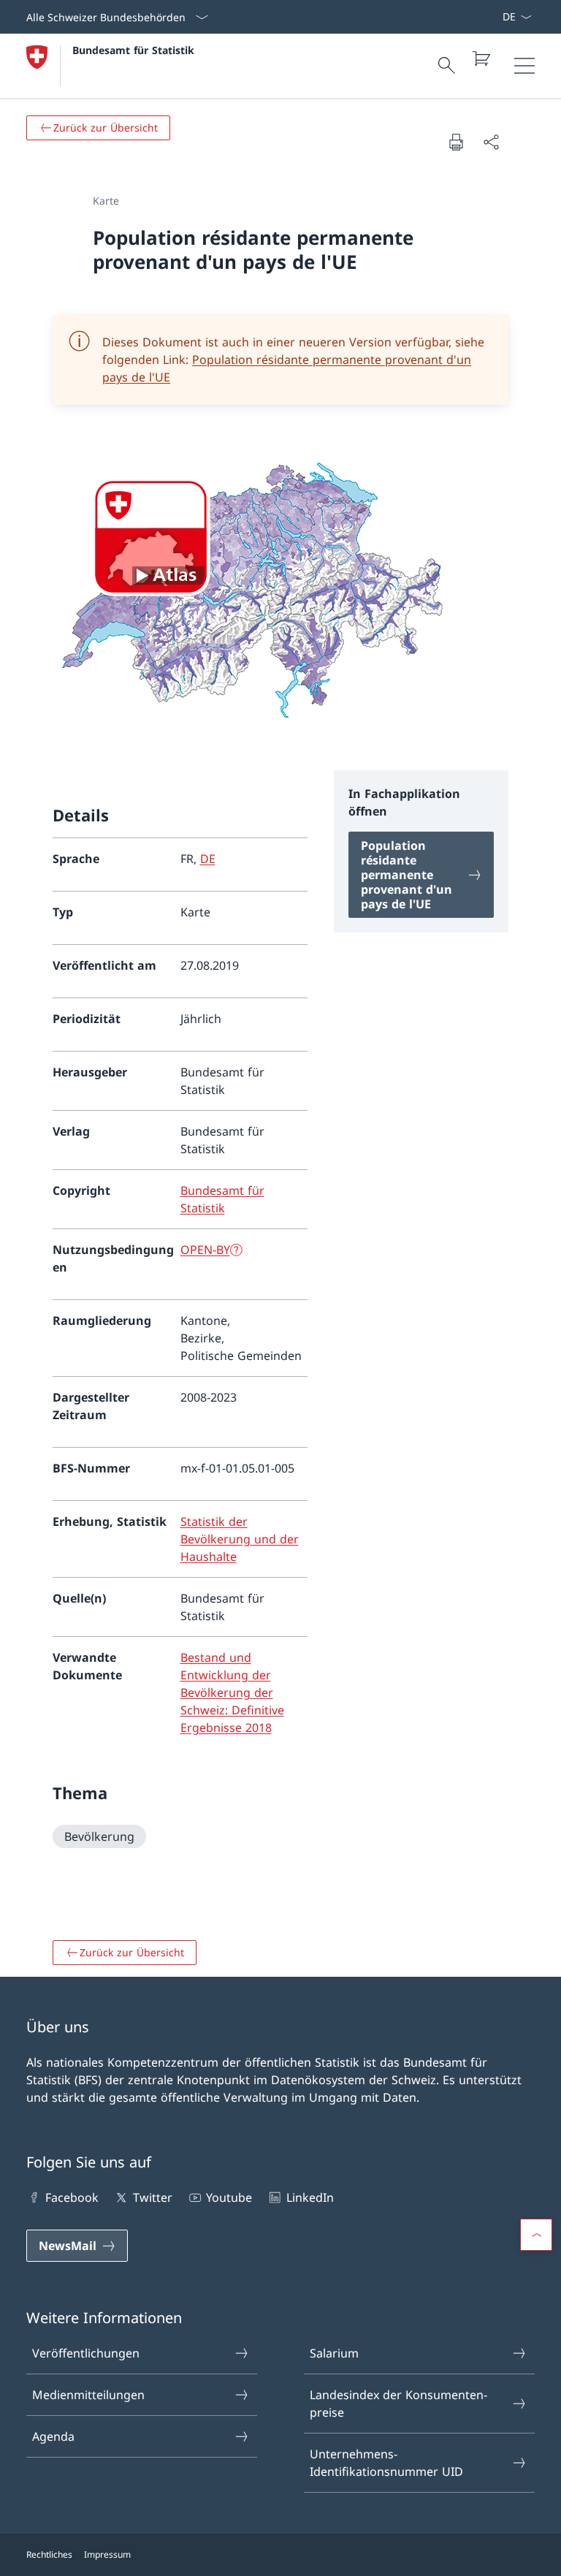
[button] (536, 2235)
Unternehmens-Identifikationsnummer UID (386, 2463)
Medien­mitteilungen (88, 2395)
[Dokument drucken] (456, 142)
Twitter (152, 2197)
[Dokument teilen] (491, 142)
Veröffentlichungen (86, 2353)
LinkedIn (310, 2197)
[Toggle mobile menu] (524, 66)
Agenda (53, 2436)
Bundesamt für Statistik (133, 50)
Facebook (72, 2197)
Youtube (229, 2197)
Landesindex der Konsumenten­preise (398, 2404)
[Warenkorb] (481, 58)
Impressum (107, 2554)
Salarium (334, 2353)
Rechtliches (49, 2554)
